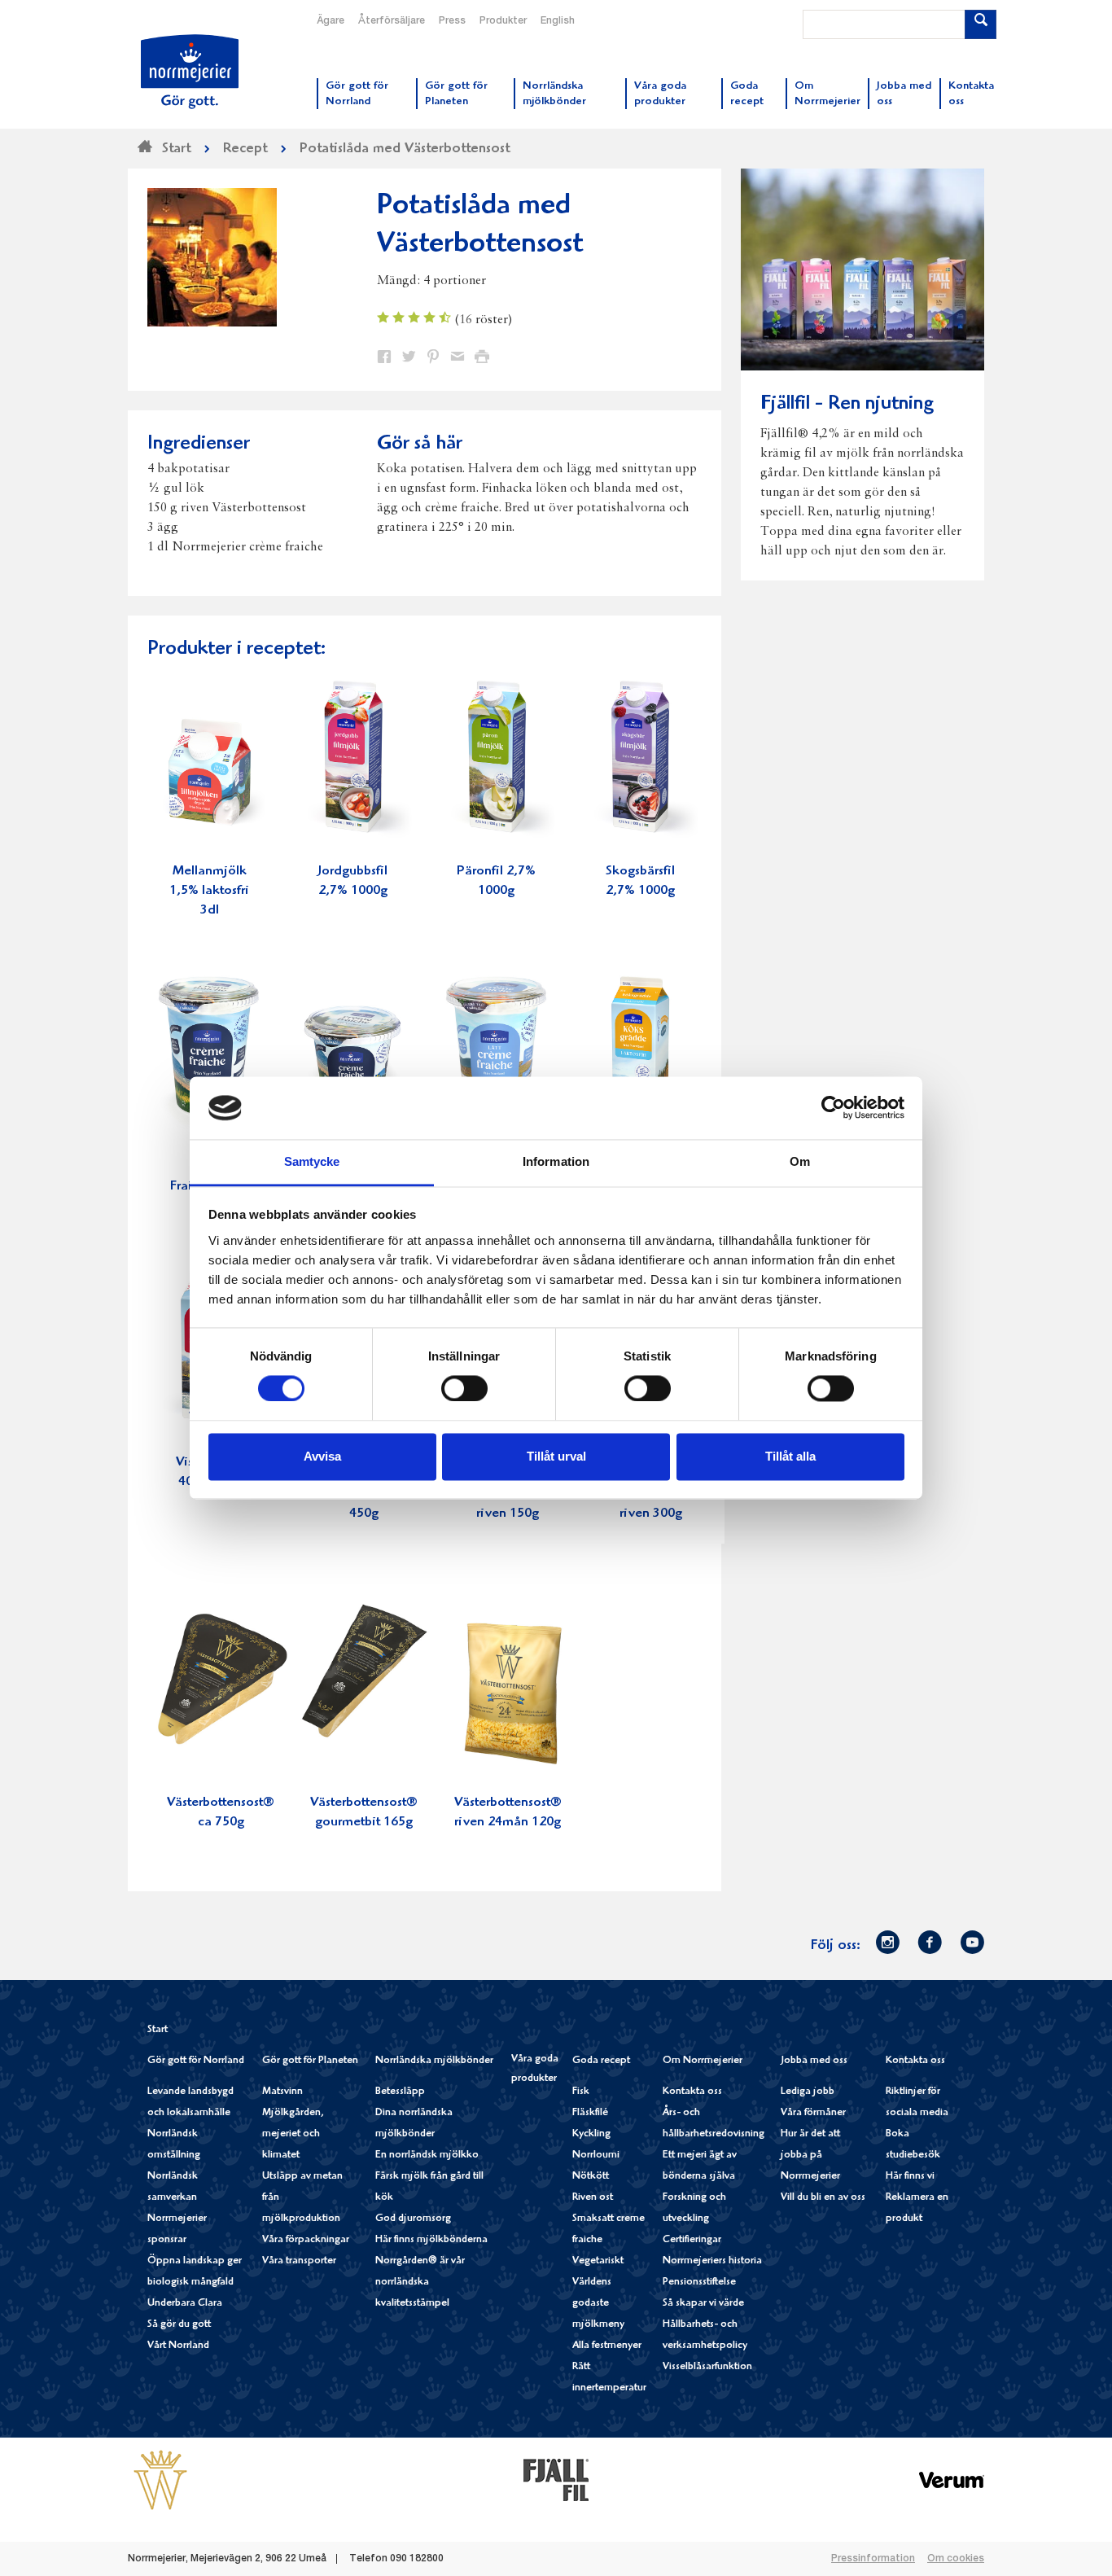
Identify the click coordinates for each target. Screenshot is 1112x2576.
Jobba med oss (814, 2061)
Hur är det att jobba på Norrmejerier (810, 2155)
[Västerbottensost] (160, 2480)
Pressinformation (873, 2559)
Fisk (581, 2092)
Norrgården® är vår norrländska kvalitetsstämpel (420, 2282)
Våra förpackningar (306, 2240)
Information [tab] (556, 1161)
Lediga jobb (808, 2092)
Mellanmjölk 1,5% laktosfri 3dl (209, 891)
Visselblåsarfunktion (707, 2367)
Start (158, 2030)
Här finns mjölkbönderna (431, 2240)
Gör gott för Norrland (196, 2061)
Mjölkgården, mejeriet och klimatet (293, 2134)
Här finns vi (910, 2177)
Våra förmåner (813, 2113)
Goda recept (601, 2061)
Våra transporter (299, 2261)
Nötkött (591, 2177)
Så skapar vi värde (703, 2304)
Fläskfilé (590, 2113)
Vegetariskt (598, 2261)
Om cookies (956, 2559)
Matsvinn (282, 2092)
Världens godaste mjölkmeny (598, 2304)
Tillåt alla (790, 1456)
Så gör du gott (179, 2325)
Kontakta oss (692, 2092)
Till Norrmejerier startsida (190, 72)
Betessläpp (400, 2092)
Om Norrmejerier (703, 2061)
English (558, 21)
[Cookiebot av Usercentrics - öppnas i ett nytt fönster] (833, 1108)
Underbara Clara (185, 2304)
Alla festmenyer (607, 2346)
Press (452, 21)
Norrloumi (596, 2155)
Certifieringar (692, 2240)
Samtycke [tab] (312, 1161)
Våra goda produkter (535, 2069)
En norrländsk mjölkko (427, 2155)
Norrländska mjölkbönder (434, 2061)
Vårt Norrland (178, 2346)
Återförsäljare (392, 21)
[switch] (464, 1387)
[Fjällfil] (556, 2480)
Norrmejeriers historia (712, 2261)
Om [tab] (800, 1161)
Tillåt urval (556, 1456)
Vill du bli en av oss (823, 2198)
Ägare (331, 21)
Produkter (503, 21)
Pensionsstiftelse (699, 2282)
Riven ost (593, 2198)
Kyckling (591, 2134)
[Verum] (952, 2480)
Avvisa (322, 1456)
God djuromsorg (413, 2219)
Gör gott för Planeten (310, 2061)
